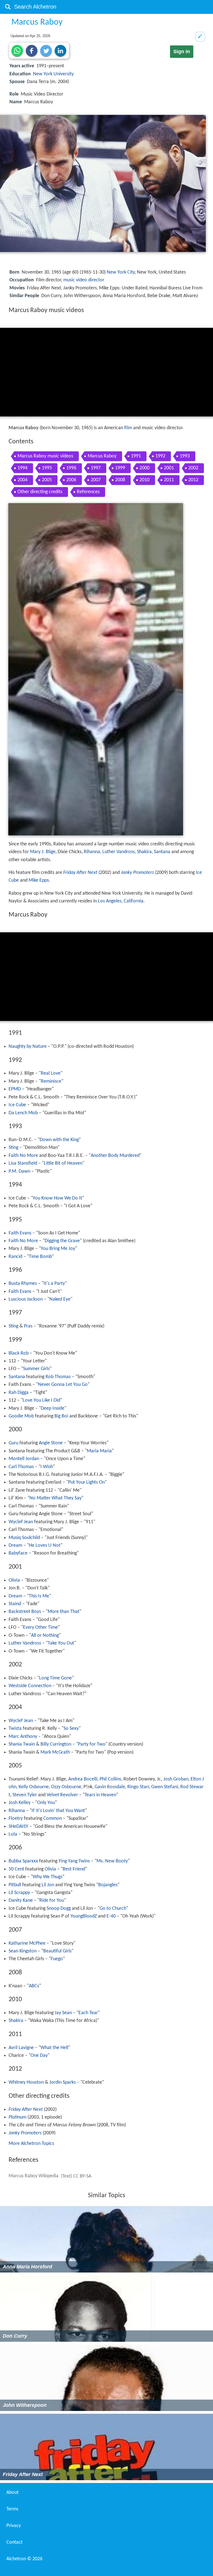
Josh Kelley (20, 1803)
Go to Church (113, 1909)
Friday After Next (80, 873)
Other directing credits (40, 492)
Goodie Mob (21, 1416)
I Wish (47, 1467)
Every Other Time (40, 1627)
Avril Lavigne (21, 2048)
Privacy (14, 2526)
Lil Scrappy (19, 1893)
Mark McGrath (55, 1752)
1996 (71, 468)
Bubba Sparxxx (23, 1861)
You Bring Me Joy (58, 1249)
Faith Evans (20, 1233)
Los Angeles (110, 901)
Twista (15, 1729)
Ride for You (52, 1901)
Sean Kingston (23, 1951)
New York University (53, 74)
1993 (185, 456)
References (88, 492)
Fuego (57, 1959)
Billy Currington (56, 1744)
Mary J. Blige (43, 852)
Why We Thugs (48, 1877)
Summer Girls (36, 1369)
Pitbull (15, 1885)
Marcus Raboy (102, 456)
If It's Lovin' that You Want (58, 1811)
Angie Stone (51, 1443)
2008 (120, 480)
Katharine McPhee (27, 1943)
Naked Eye (60, 1299)
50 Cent (16, 1869)
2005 (47, 480)
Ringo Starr (138, 1787)
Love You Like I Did (41, 1400)
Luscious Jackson (26, 1299)
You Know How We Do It (57, 1198)
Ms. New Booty (112, 1861)
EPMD (15, 1089)
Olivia (14, 1580)
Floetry (16, 1819)
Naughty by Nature (28, 1047)
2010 (144, 480)
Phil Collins (110, 1779)
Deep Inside (53, 1408)
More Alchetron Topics (31, 2144)
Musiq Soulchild (24, 1538)
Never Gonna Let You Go (63, 1385)
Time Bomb (40, 1257)
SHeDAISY (18, 1827)
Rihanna (92, 852)
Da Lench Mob (23, 1113)
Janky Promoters (137, 873)
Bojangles (108, 1885)
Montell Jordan (24, 1459)
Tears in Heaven (100, 1795)
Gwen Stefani (165, 1787)
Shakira (144, 852)
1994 (22, 468)
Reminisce (51, 1081)
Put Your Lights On (87, 1482)
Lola (13, 1834)
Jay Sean (63, 2013)
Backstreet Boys (25, 1612)
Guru (13, 1443)
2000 (144, 468)
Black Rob (19, 1353)
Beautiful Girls (57, 1951)
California (134, 901)
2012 (193, 480)
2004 (22, 480)
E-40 (111, 1916)
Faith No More (23, 1156)
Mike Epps (39, 880)
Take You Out (61, 1643)
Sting (13, 1148)
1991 (136, 456)
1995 (47, 468)
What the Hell (54, 2048)
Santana (162, 852)
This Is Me (39, 1596)
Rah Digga (19, 1393)
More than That (64, 1612)
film (128, 428)
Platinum (17, 2117)
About (12, 2493)
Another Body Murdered (115, 1156)
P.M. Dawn (19, 1171)
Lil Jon (48, 1885)
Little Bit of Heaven (63, 1163)
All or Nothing (45, 1636)
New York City (121, 272)
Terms (12, 2509)
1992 (160, 456)
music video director (84, 280)
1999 (120, 468)
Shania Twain (22, 1744)
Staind (15, 1604)
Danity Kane (21, 1901)
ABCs (34, 1986)
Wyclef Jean (21, 1522)
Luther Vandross (119, 852)
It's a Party (54, 1284)
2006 (71, 480)
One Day (39, 2056)
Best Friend (74, 1869)
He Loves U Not (45, 1546)
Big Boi (61, 1416)
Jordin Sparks (63, 2082)
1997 (96, 468)
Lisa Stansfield (23, 1163)
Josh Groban (176, 1779)
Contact (14, 2542)
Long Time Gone (55, 1678)
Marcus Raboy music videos (45, 456)
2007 (96, 480)
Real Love (51, 1073)
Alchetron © (24, 2559)
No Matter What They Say (55, 1498)
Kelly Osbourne (34, 1787)
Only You (46, 1803)
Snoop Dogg (59, 1909)
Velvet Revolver (62, 1795)
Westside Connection (30, 1686)
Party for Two (92, 1744)
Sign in (182, 52)
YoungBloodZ (84, 1916)
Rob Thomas (58, 1377)
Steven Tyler (25, 1795)
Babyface (18, 1553)
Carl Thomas (21, 1467)
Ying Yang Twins (74, 1861)
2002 (193, 468)
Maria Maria (99, 1451)
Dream (15, 1546)
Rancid (15, 1257)
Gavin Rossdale (110, 1787)
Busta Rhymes (23, 1284)
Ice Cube (17, 1105)
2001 (169, 468)
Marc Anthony (23, 1737)
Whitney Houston (26, 2082)
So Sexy (71, 1729)
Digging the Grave (62, 1241)
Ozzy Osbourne (66, 1787)
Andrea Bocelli (83, 1779)
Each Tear (88, 2013)
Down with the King (59, 1140)
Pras (28, 1326)
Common (53, 1819)
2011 (169, 480)
